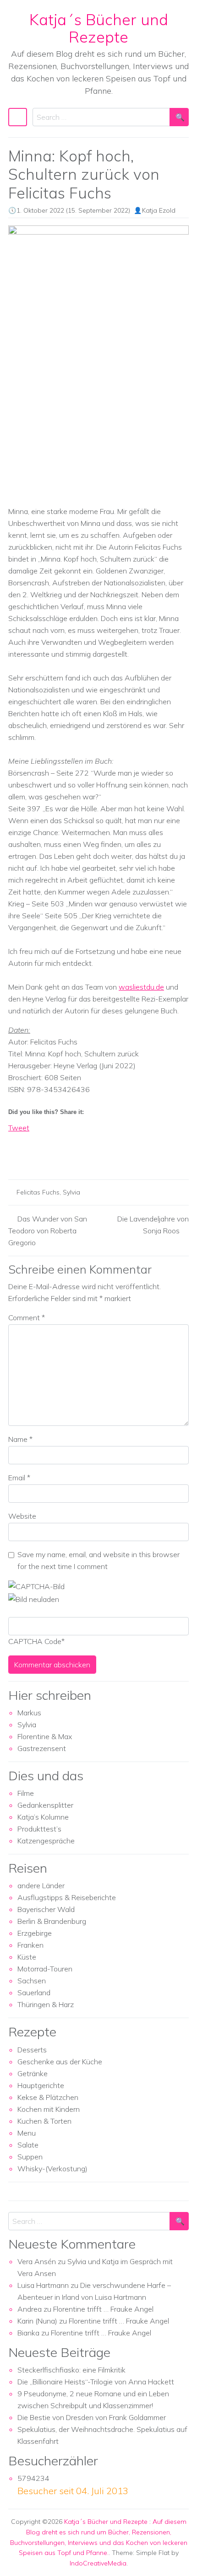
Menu (27, 2133)
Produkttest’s (39, 1829)
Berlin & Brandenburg (52, 1921)
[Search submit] (179, 117)
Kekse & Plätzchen (48, 2097)
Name (20, 1439)
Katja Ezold (159, 210)
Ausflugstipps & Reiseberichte (67, 1897)
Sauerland (34, 1992)
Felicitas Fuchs (38, 1192)
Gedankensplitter (45, 1805)
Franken (30, 1945)
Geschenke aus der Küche (60, 2062)
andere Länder (41, 1885)
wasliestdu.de (141, 987)
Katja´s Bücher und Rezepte (99, 28)
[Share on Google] (33, 1156)
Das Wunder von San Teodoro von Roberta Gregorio (48, 1231)
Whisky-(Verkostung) (52, 2169)
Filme (26, 1793)
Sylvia (71, 1192)
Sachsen (32, 1981)
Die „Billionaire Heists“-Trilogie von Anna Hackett (96, 2382)
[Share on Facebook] (16, 1156)
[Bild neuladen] (34, 1598)
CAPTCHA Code (35, 1641)
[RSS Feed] (49, 1156)
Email (19, 1478)
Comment (27, 1317)
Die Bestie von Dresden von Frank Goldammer (92, 2417)
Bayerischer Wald (46, 1909)
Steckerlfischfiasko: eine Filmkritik (71, 2370)
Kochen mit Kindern (49, 2109)
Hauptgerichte (41, 2085)
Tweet (19, 1128)
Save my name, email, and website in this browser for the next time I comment (98, 1560)
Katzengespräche (46, 1841)
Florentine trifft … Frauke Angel (103, 2309)
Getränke (33, 2073)
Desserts (32, 2050)
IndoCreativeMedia (98, 2563)
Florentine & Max (45, 1736)
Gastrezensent (42, 1748)
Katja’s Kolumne (43, 1817)
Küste (27, 1957)
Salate (28, 2145)
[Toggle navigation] (18, 117)
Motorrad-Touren (45, 1969)
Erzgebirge (35, 1933)
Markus (29, 1713)
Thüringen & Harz (46, 2004)
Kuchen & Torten (44, 2121)
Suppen (30, 2157)
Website (22, 1516)
